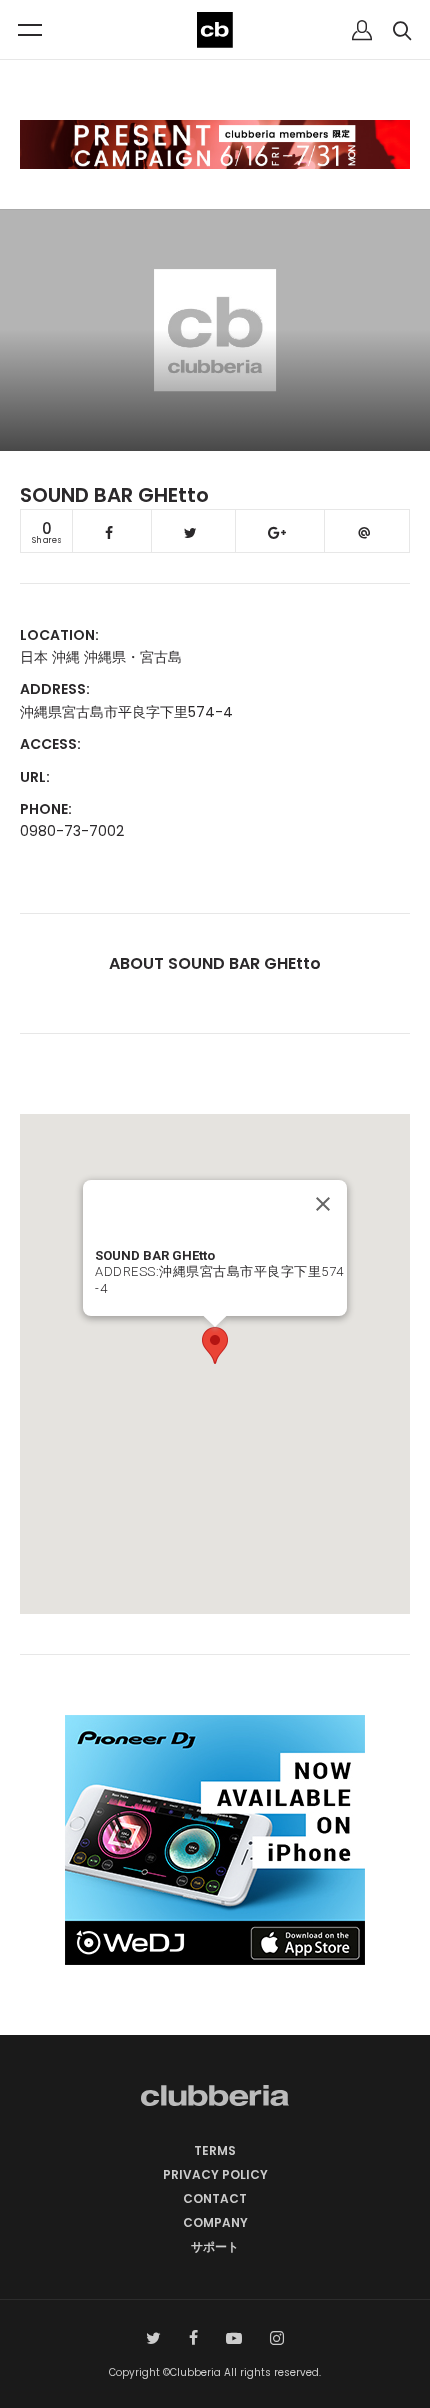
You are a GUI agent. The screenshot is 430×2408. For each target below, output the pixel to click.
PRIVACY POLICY (215, 2174)
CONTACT (215, 2198)
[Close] (323, 1204)
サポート (215, 2246)
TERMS (215, 2150)
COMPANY (215, 2222)
